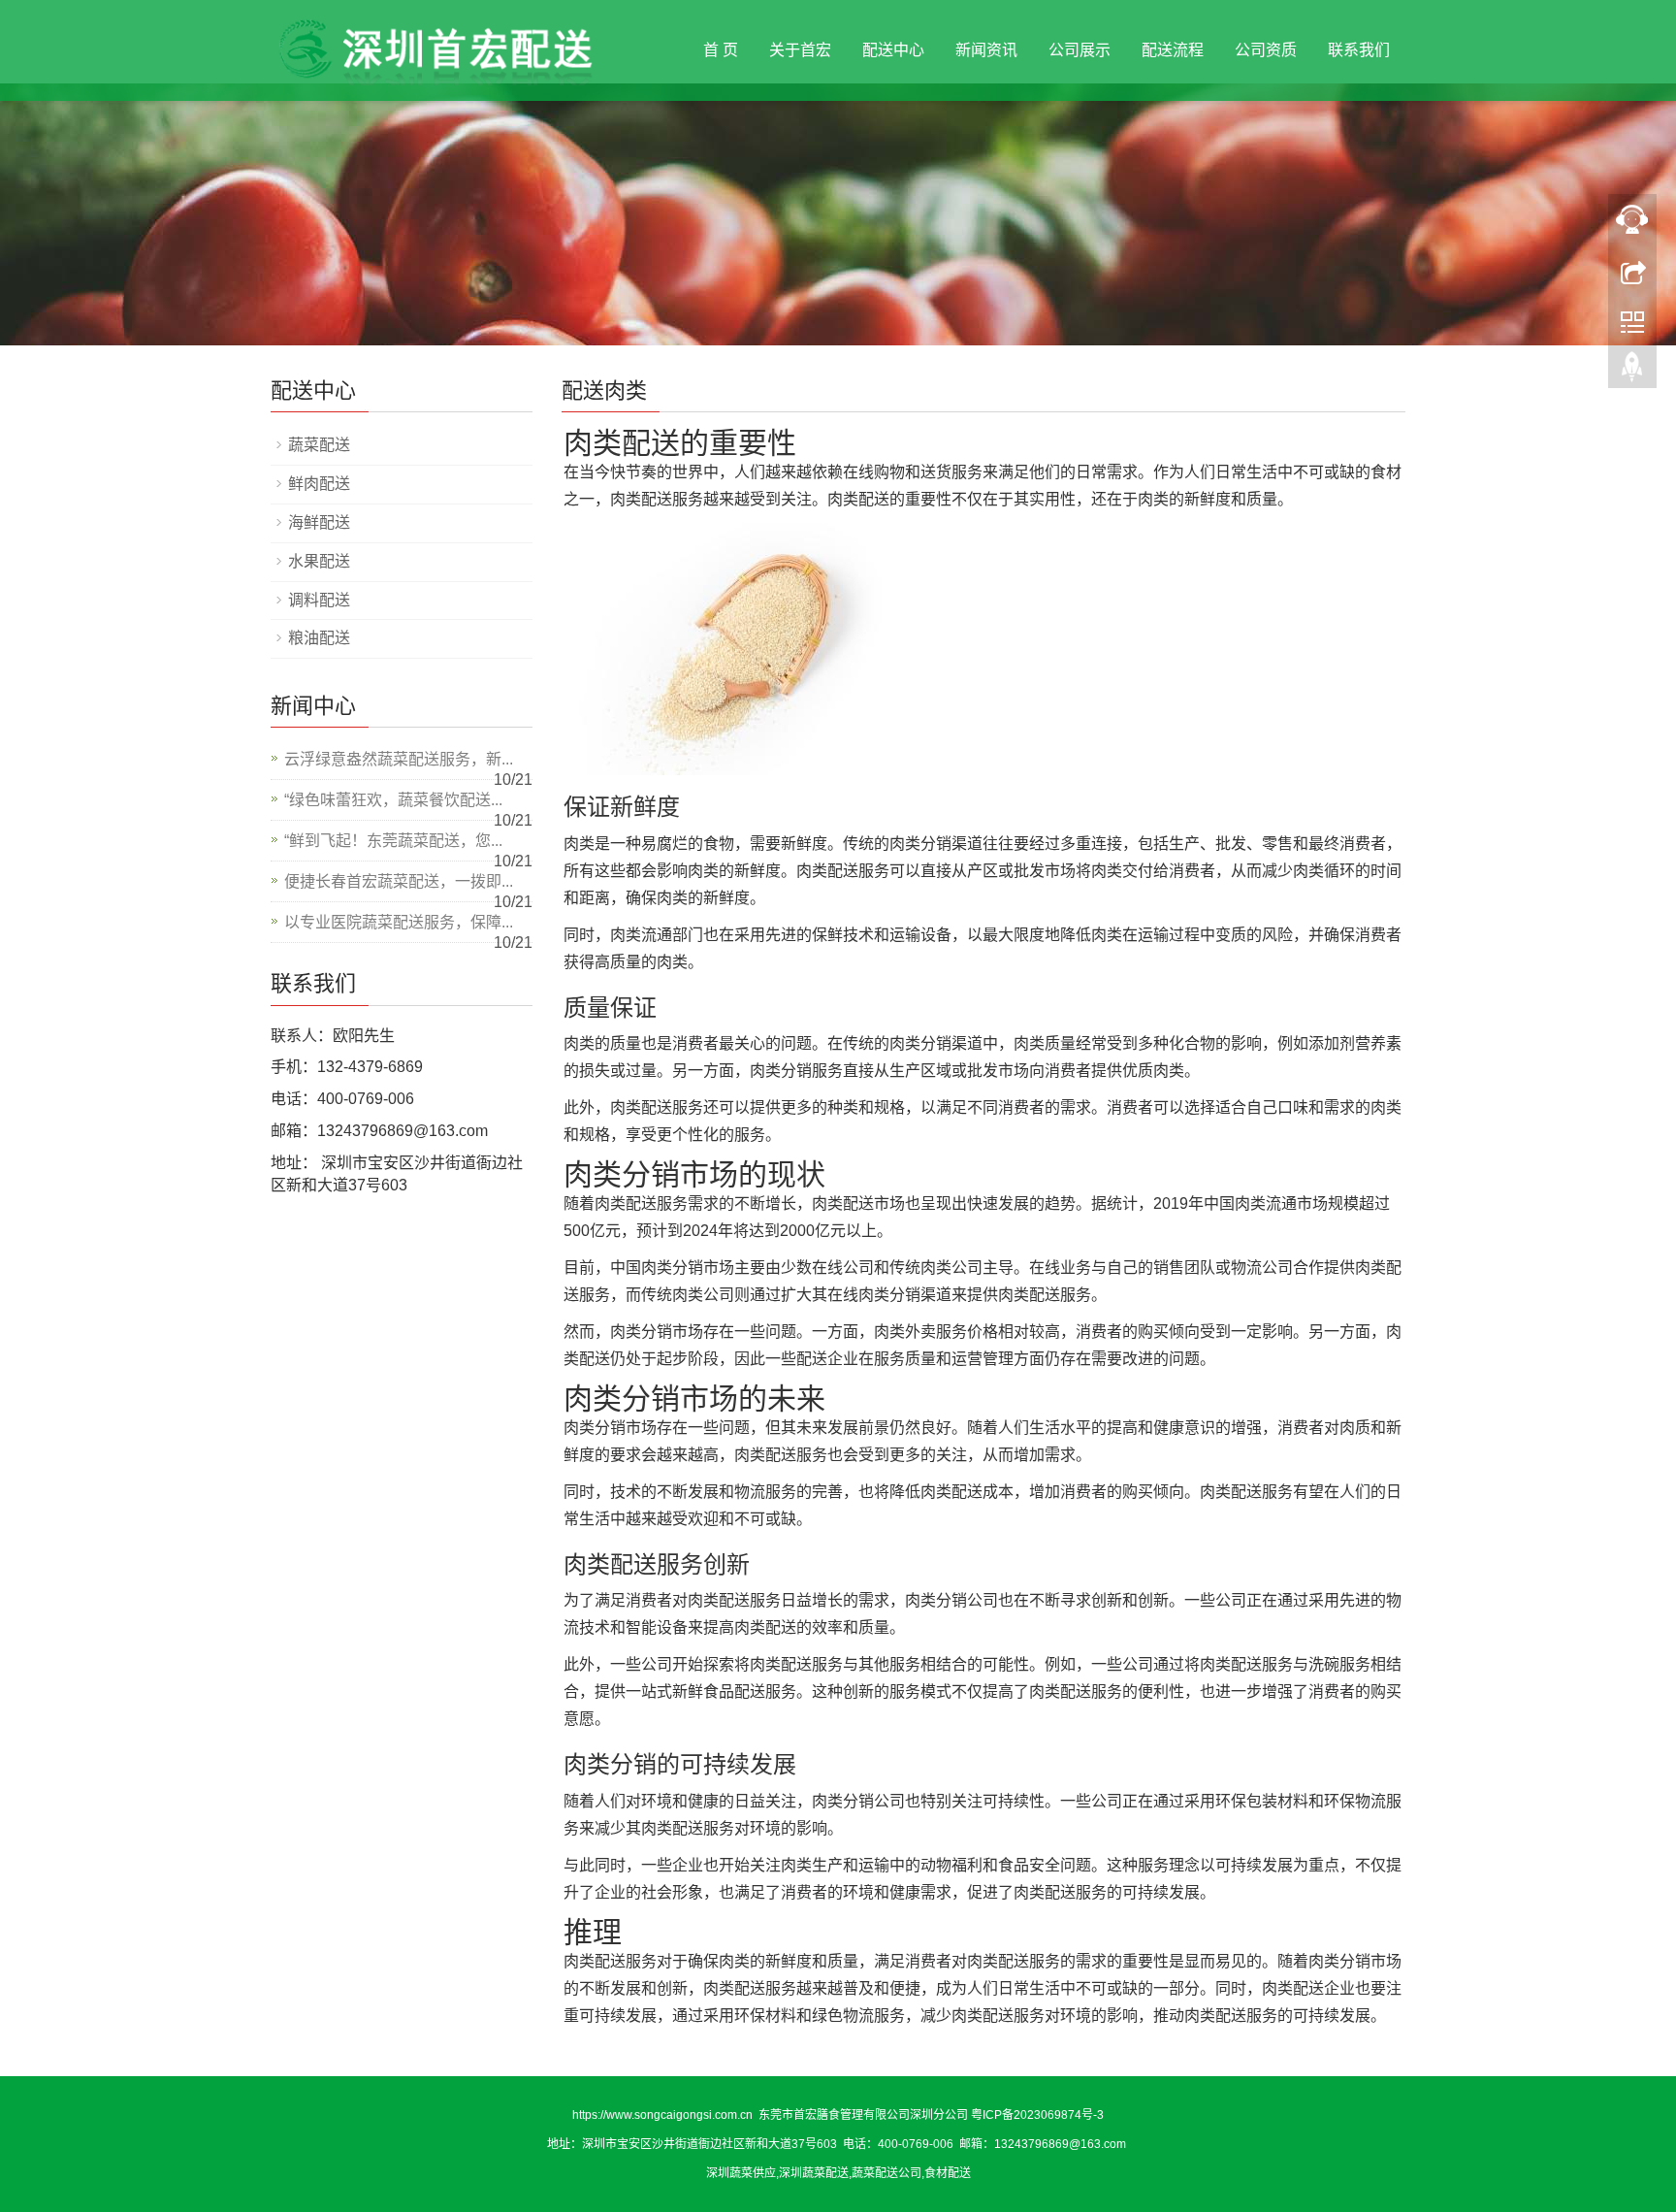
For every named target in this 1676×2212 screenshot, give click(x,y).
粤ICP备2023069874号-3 (1037, 2115)
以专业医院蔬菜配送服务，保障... (399, 922)
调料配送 (319, 600)
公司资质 (1266, 50)
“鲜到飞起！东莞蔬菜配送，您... (393, 841)
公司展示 (1080, 50)
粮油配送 (319, 638)
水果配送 (319, 561)
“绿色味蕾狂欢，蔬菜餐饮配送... (393, 800)
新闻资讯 (986, 50)
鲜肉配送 (319, 484)
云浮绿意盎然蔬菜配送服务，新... (399, 759)
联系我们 (1359, 50)
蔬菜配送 (319, 445)
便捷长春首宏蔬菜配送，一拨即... (399, 881)
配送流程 (1173, 50)
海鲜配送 (319, 522)
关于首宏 (800, 50)
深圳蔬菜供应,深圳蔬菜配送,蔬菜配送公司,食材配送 (838, 2173)
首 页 (721, 50)
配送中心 (893, 50)
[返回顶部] (1632, 372)
